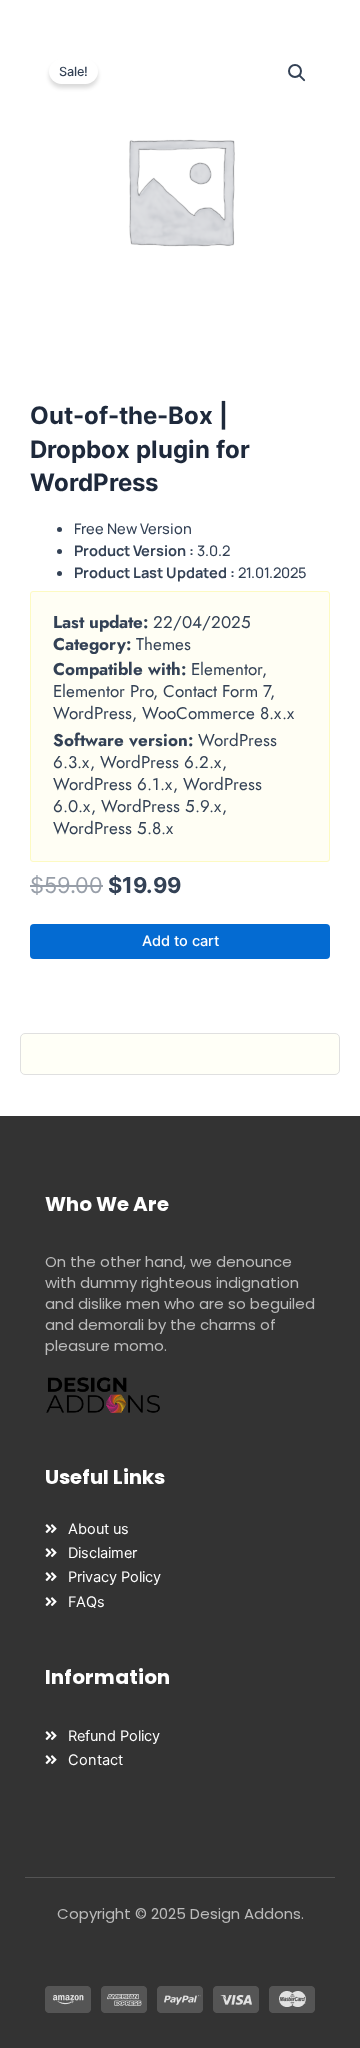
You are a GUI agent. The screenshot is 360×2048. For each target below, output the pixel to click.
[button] (297, 73)
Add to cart (180, 941)
